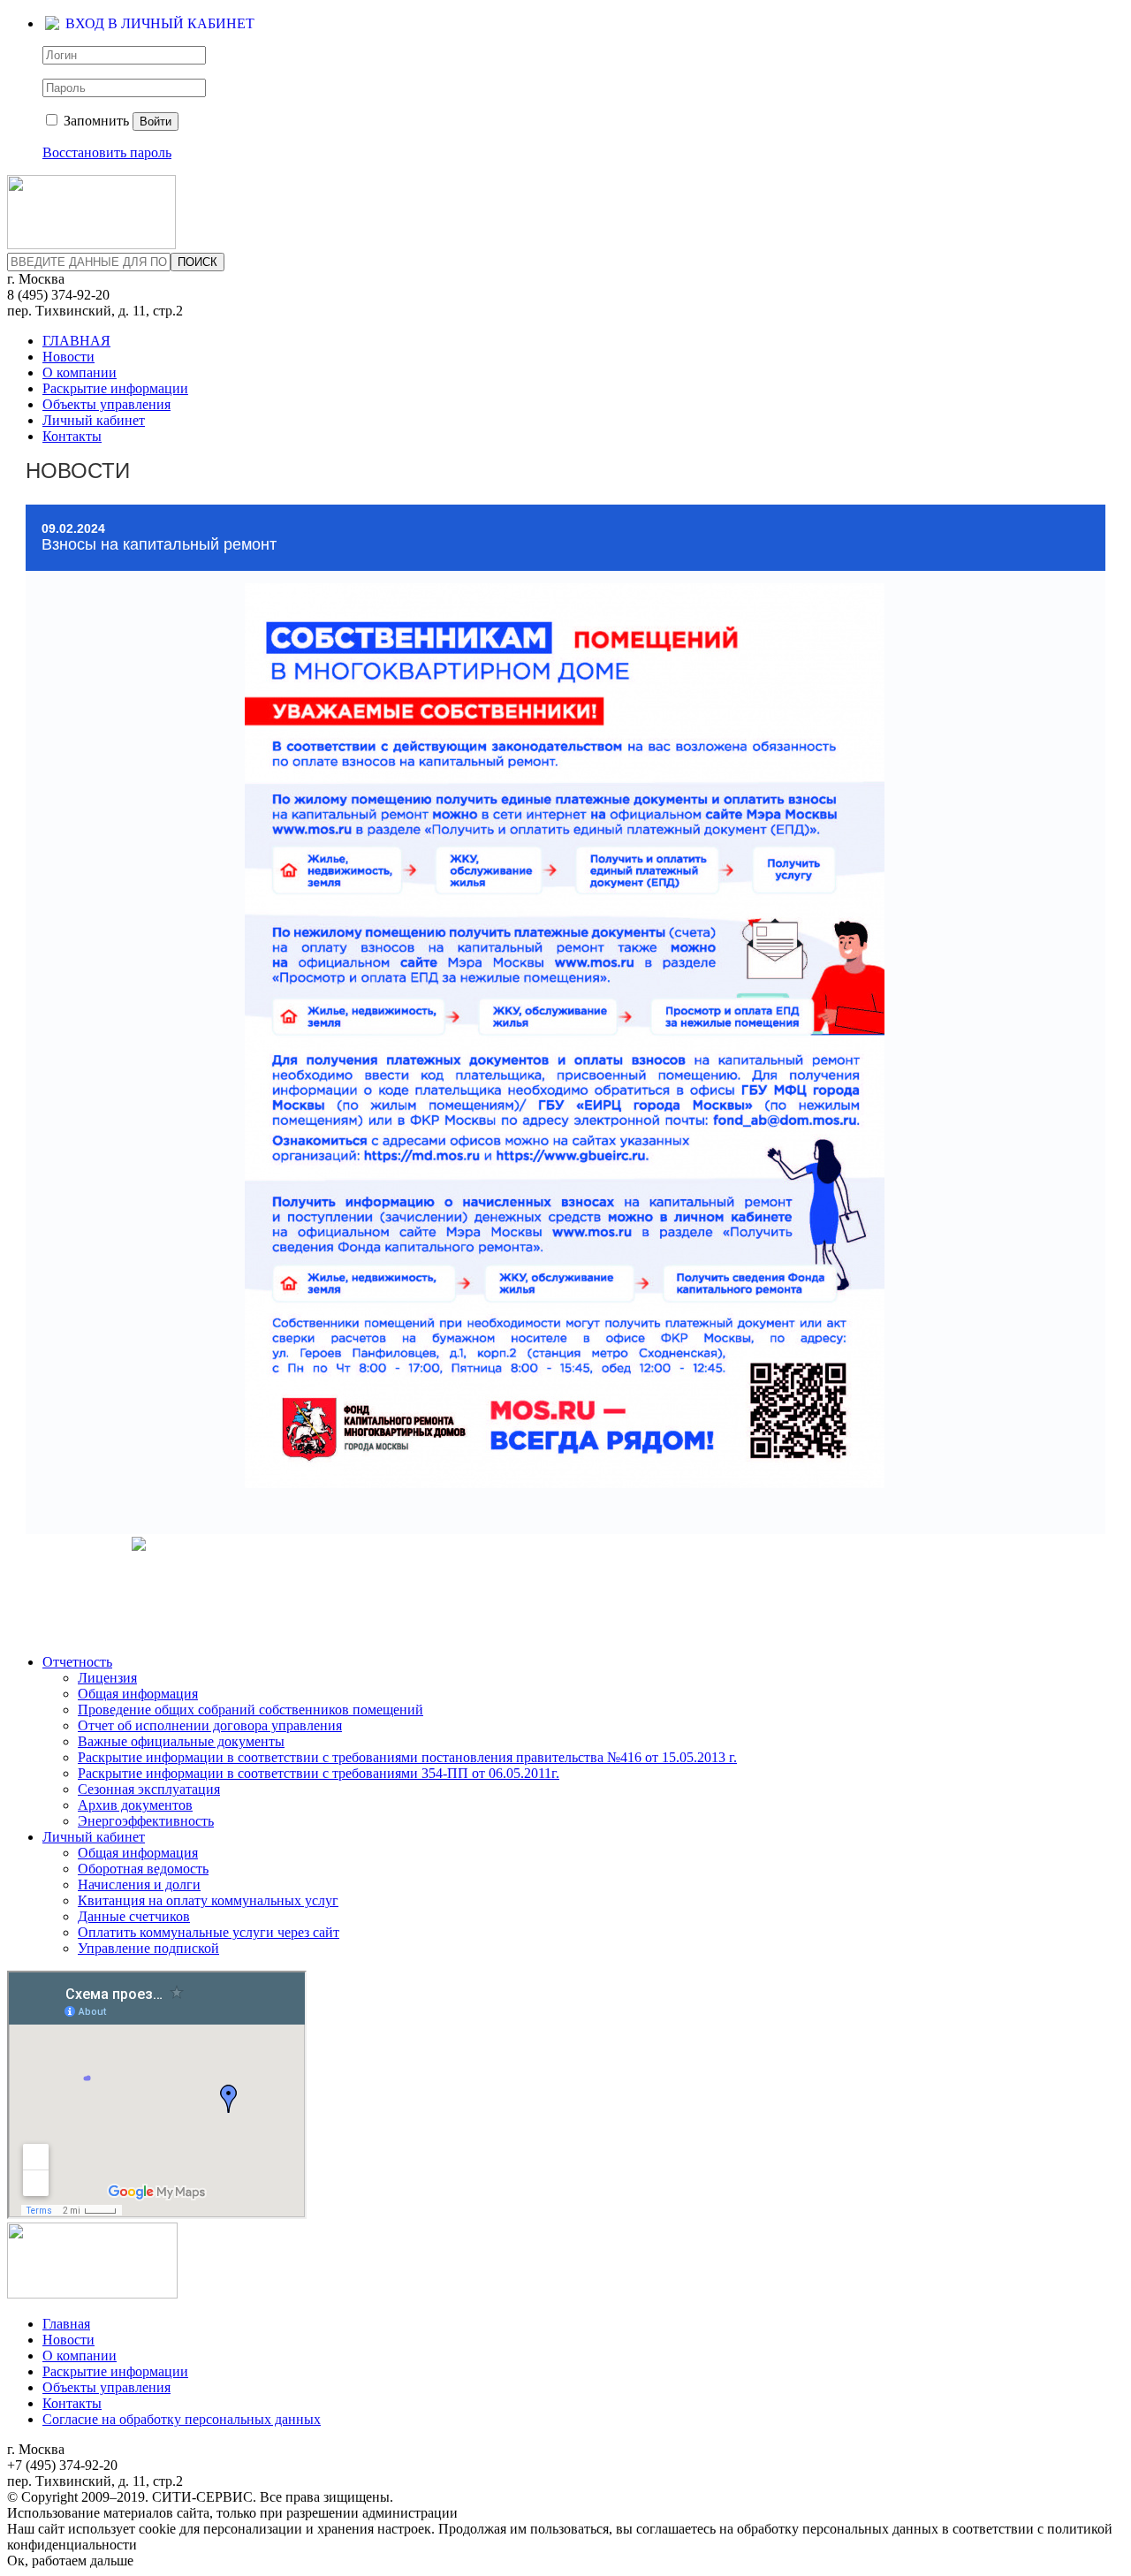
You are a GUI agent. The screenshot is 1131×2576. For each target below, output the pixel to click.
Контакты (72, 436)
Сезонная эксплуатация (149, 1789)
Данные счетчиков (134, 1916)
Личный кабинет (94, 420)
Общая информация (138, 1694)
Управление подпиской (148, 1948)
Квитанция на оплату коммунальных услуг (208, 1900)
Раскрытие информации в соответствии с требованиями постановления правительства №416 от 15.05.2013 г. (407, 1757)
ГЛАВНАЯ (76, 341)
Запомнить (95, 121)
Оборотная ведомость (143, 1869)
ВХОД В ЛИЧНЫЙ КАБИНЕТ (160, 23)
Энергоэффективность (146, 1821)
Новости (68, 357)
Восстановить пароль (107, 152)
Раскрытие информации (115, 388)
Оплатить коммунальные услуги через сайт (209, 1932)
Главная (66, 2324)
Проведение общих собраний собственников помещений (250, 1710)
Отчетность (77, 1662)
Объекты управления (106, 404)
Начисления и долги (139, 1885)
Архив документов (135, 1805)
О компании (80, 372)
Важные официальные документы (181, 1741)
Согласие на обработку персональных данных (182, 2419)
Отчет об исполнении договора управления (210, 1725)
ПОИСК (197, 262)
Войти (156, 122)
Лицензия (107, 1678)
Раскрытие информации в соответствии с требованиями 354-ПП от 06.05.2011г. (319, 1773)
